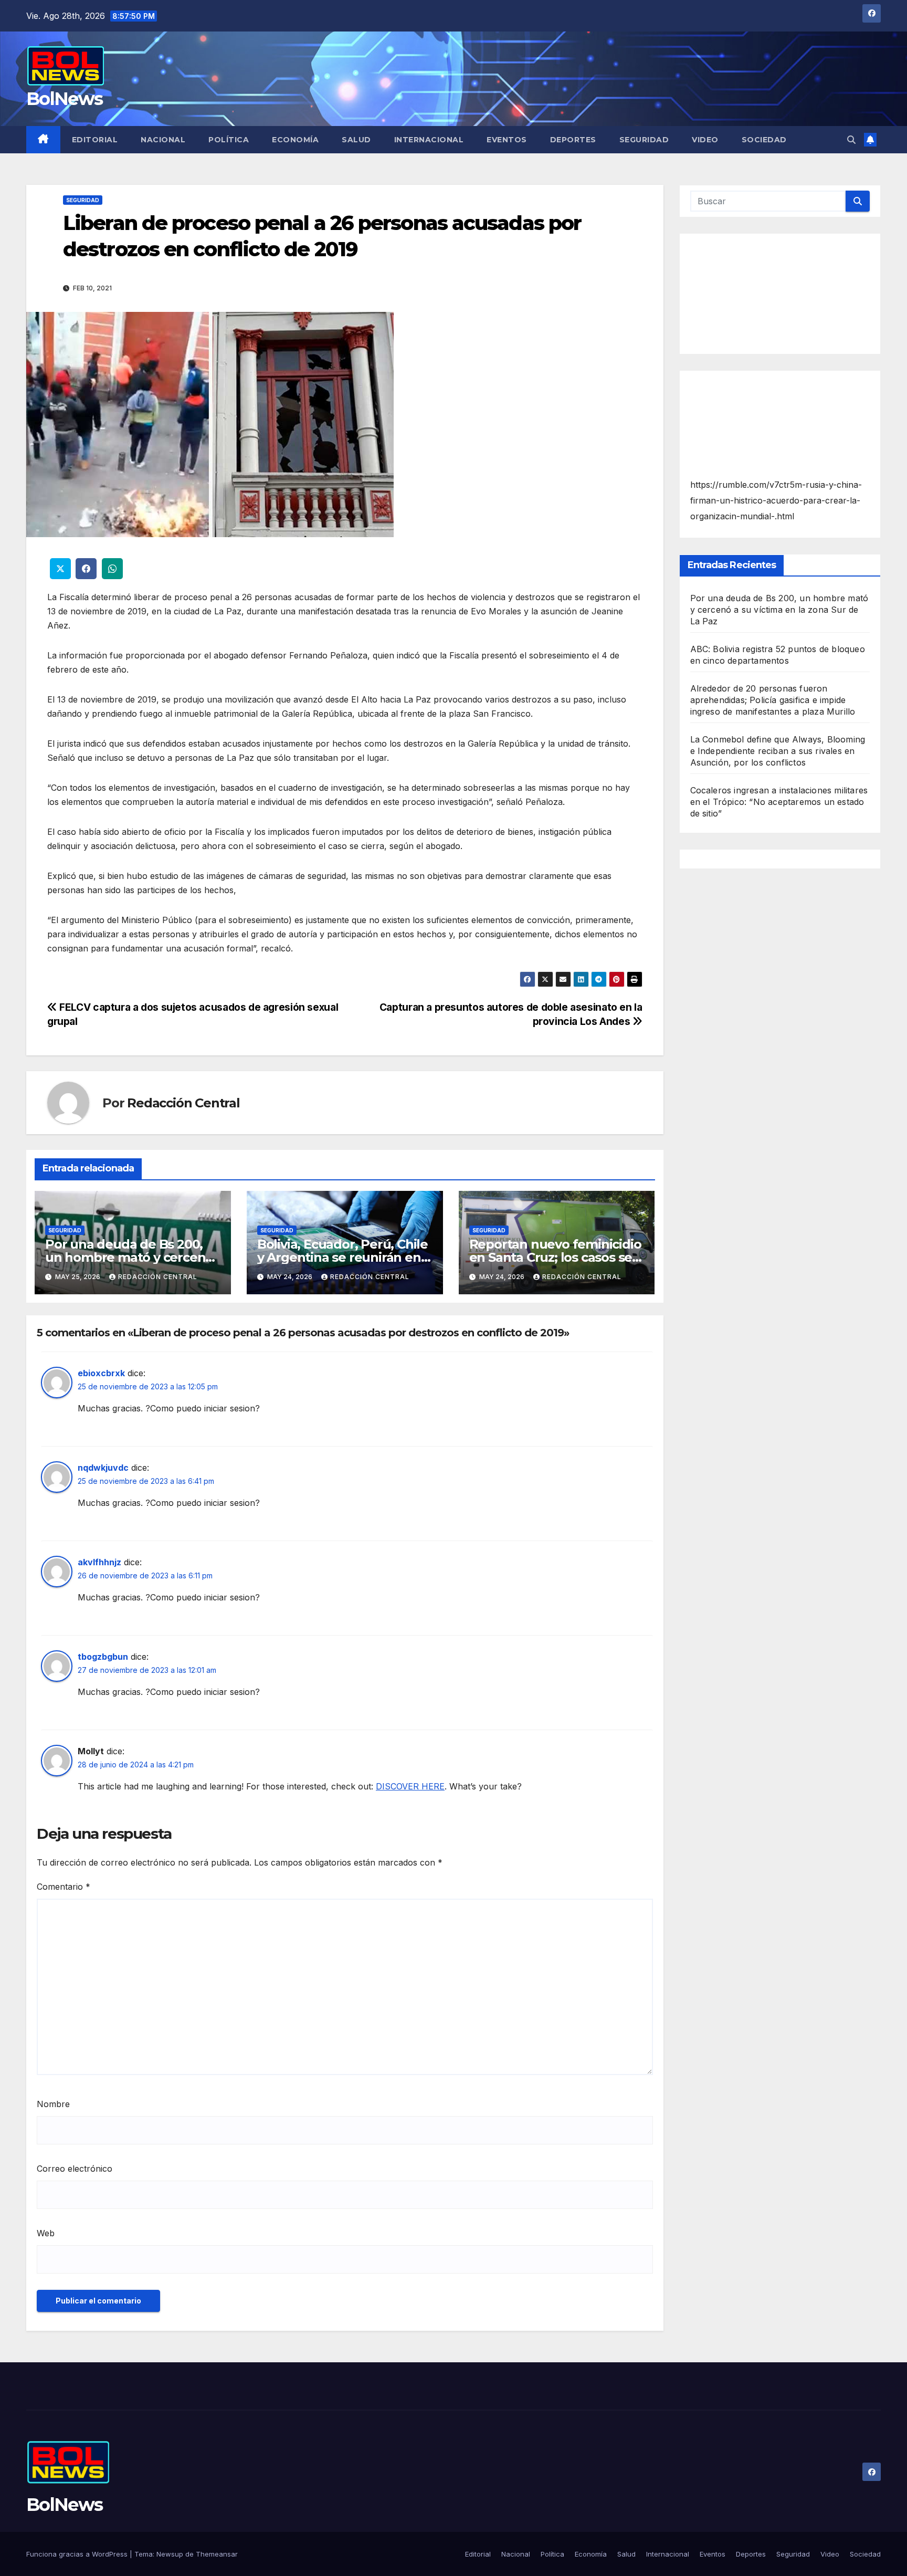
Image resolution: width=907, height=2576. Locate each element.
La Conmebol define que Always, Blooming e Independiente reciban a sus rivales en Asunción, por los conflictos (778, 751)
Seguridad (644, 140)
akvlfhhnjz (99, 1562)
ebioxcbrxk (101, 1373)
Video (705, 140)
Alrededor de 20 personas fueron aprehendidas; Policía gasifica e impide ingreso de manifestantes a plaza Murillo (773, 700)
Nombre (53, 2104)
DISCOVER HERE (410, 1786)
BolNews (64, 99)
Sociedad (764, 140)
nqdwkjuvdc (103, 1468)
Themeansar (217, 2554)
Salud (356, 140)
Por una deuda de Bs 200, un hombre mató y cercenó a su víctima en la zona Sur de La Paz (779, 610)
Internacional (429, 140)
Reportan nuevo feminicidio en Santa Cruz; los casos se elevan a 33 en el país (555, 1257)
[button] (851, 140)
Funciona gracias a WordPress (78, 2554)
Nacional (163, 140)
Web (46, 2233)
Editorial (95, 140)
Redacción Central (183, 1103)
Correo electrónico (75, 2169)
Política (229, 140)
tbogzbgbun (103, 1657)
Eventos (507, 140)
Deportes (573, 140)
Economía (295, 140)
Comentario (64, 1887)
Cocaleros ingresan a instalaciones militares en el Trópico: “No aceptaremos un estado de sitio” (779, 802)
